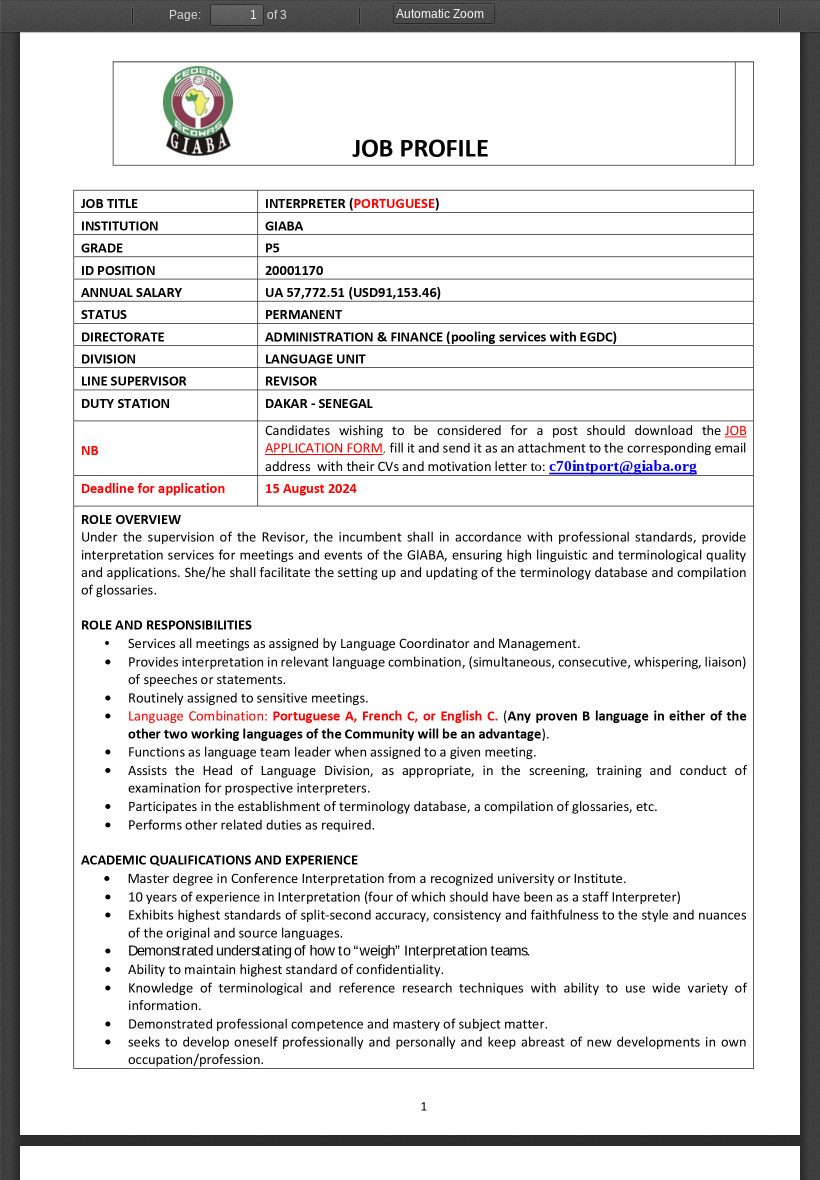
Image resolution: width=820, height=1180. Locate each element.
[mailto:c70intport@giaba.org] (623, 465)
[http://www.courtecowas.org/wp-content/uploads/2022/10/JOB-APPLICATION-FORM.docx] (737, 430)
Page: (185, 15)
